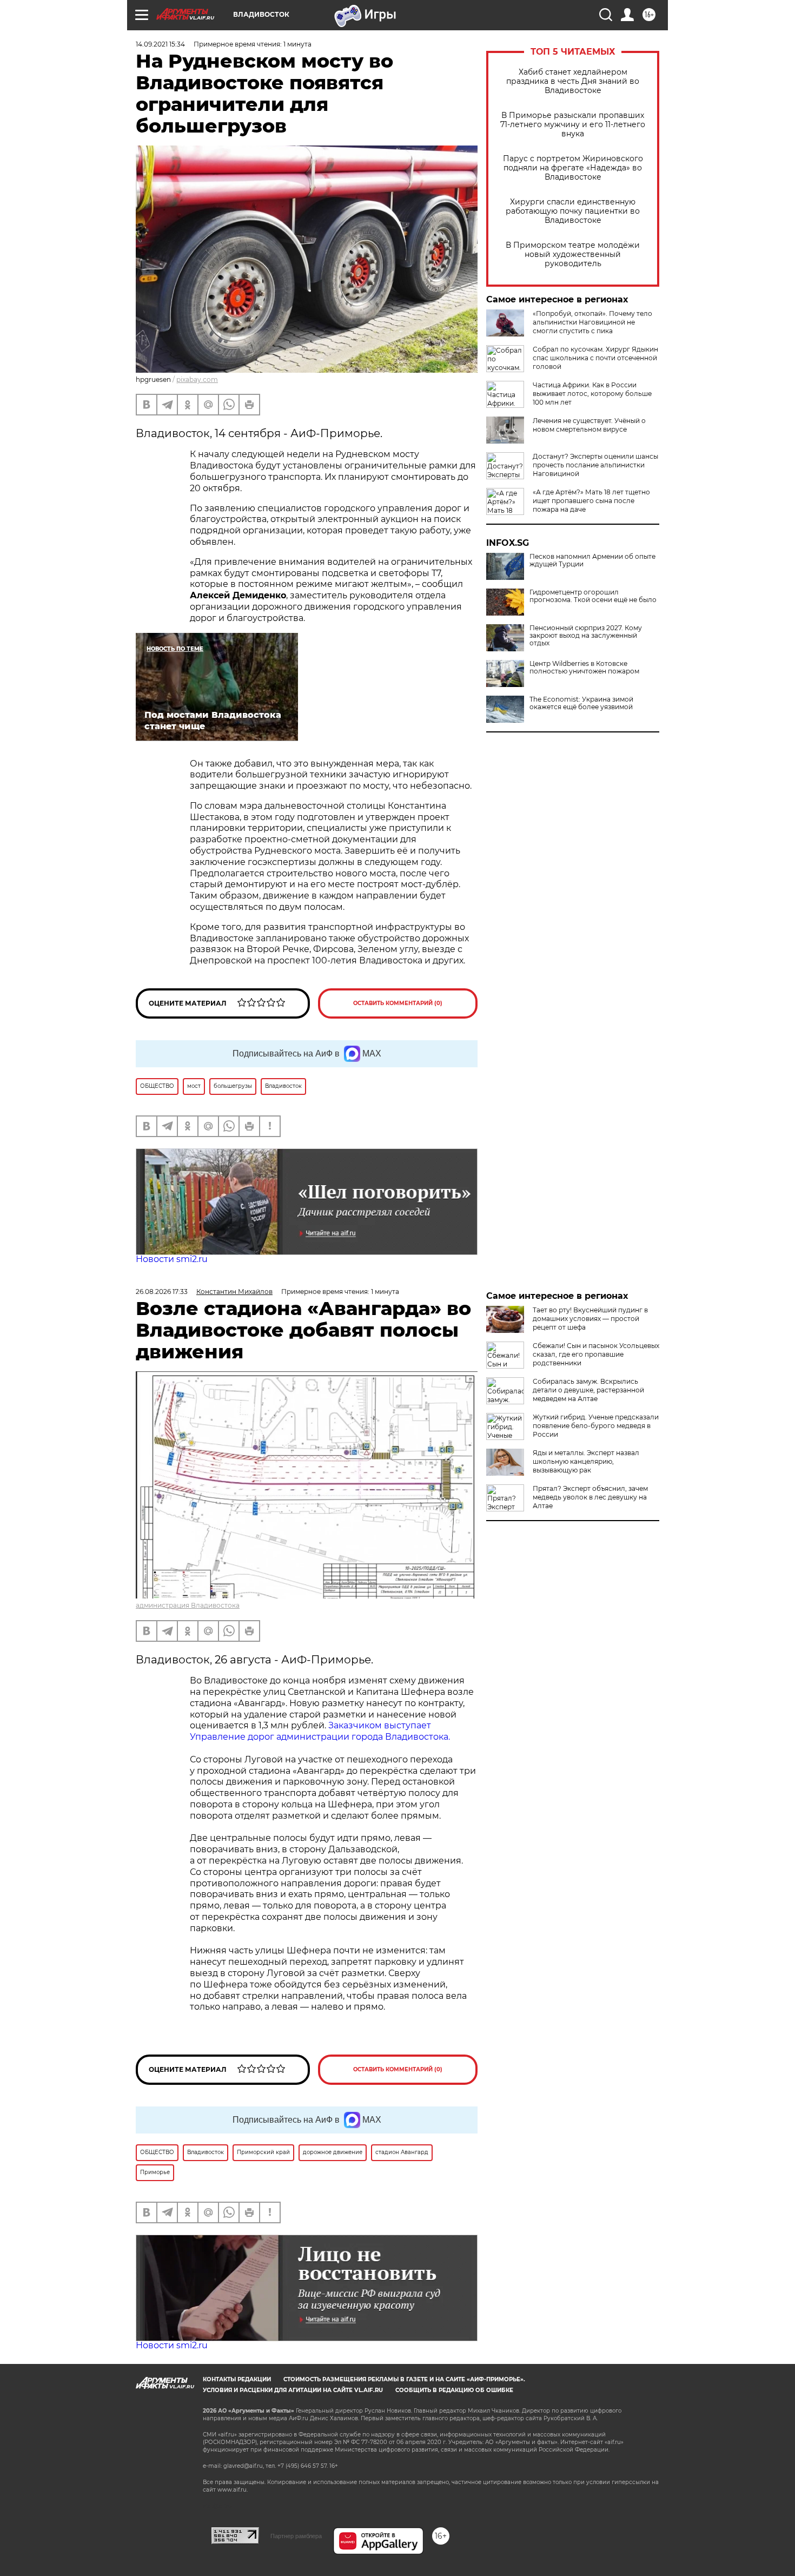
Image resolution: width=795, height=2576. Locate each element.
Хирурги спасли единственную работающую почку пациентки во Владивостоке (573, 211)
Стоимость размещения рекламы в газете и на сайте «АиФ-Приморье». (404, 2379)
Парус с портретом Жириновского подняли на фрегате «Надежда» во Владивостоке (573, 168)
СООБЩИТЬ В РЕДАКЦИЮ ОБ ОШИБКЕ (454, 2390)
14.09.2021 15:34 (160, 44)
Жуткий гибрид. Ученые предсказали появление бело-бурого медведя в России (596, 1426)
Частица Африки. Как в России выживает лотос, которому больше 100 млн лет (592, 394)
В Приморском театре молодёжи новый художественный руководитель (573, 255)
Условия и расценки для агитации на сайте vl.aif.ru (293, 2390)
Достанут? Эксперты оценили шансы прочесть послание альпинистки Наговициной (595, 465)
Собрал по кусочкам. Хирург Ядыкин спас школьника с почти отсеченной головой (595, 358)
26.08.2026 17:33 (162, 1292)
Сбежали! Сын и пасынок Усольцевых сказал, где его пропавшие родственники (596, 1354)
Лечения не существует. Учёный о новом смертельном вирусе (589, 425)
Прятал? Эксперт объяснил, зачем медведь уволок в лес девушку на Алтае (590, 1497)
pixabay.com (197, 379)
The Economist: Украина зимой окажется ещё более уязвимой (581, 703)
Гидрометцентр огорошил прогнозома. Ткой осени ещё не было (593, 596)
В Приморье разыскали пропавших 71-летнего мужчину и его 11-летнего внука (573, 125)
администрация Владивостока (188, 1605)
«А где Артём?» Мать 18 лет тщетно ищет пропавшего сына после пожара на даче (591, 501)
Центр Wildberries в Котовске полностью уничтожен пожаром (584, 668)
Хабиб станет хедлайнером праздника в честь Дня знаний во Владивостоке (573, 81)
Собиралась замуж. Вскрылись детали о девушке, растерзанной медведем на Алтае (588, 1390)
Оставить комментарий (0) (398, 1003)
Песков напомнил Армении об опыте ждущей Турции (592, 560)
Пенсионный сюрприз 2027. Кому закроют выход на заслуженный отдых (586, 636)
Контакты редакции (237, 2379)
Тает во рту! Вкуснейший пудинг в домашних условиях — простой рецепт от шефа (590, 1319)
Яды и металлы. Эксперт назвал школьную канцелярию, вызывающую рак (586, 1461)
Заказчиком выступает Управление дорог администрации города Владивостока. (320, 1731)
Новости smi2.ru (172, 1259)
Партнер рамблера (296, 2536)
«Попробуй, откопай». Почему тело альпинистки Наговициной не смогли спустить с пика (592, 322)
